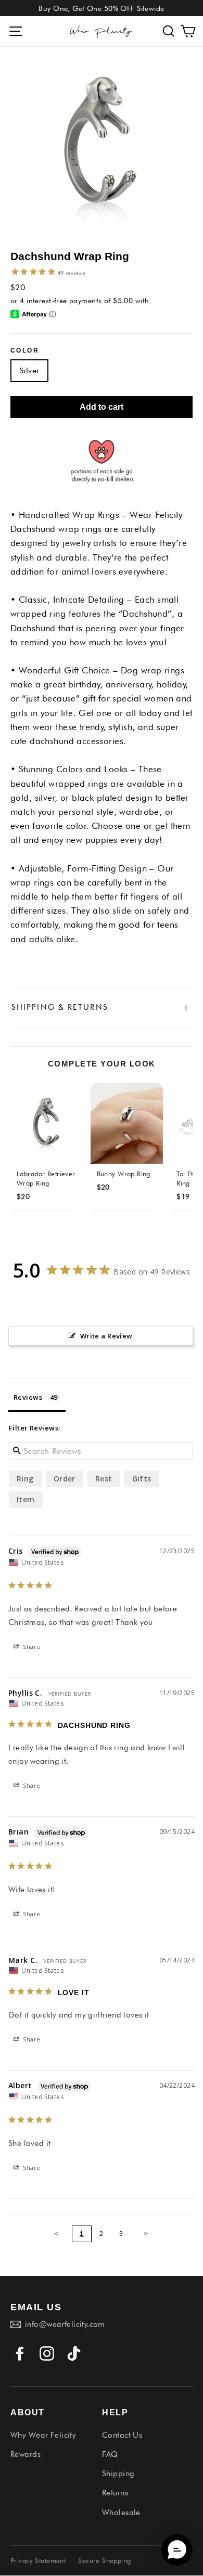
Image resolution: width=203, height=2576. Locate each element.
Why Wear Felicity (43, 2435)
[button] (169, 31)
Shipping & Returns (102, 1007)
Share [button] (31, 1647)
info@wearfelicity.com (65, 2324)
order (65, 1479)
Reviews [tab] (28, 1397)
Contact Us (122, 2435)
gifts (142, 1479)
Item (26, 1499)
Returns (115, 2493)
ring (25, 1479)
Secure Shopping (104, 2560)
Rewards (26, 2454)
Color (25, 350)
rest (104, 1479)
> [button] (146, 2234)
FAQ (110, 2454)
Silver (29, 370)
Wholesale (121, 2513)
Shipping (118, 2474)
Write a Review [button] (106, 1336)
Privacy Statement (38, 2560)
